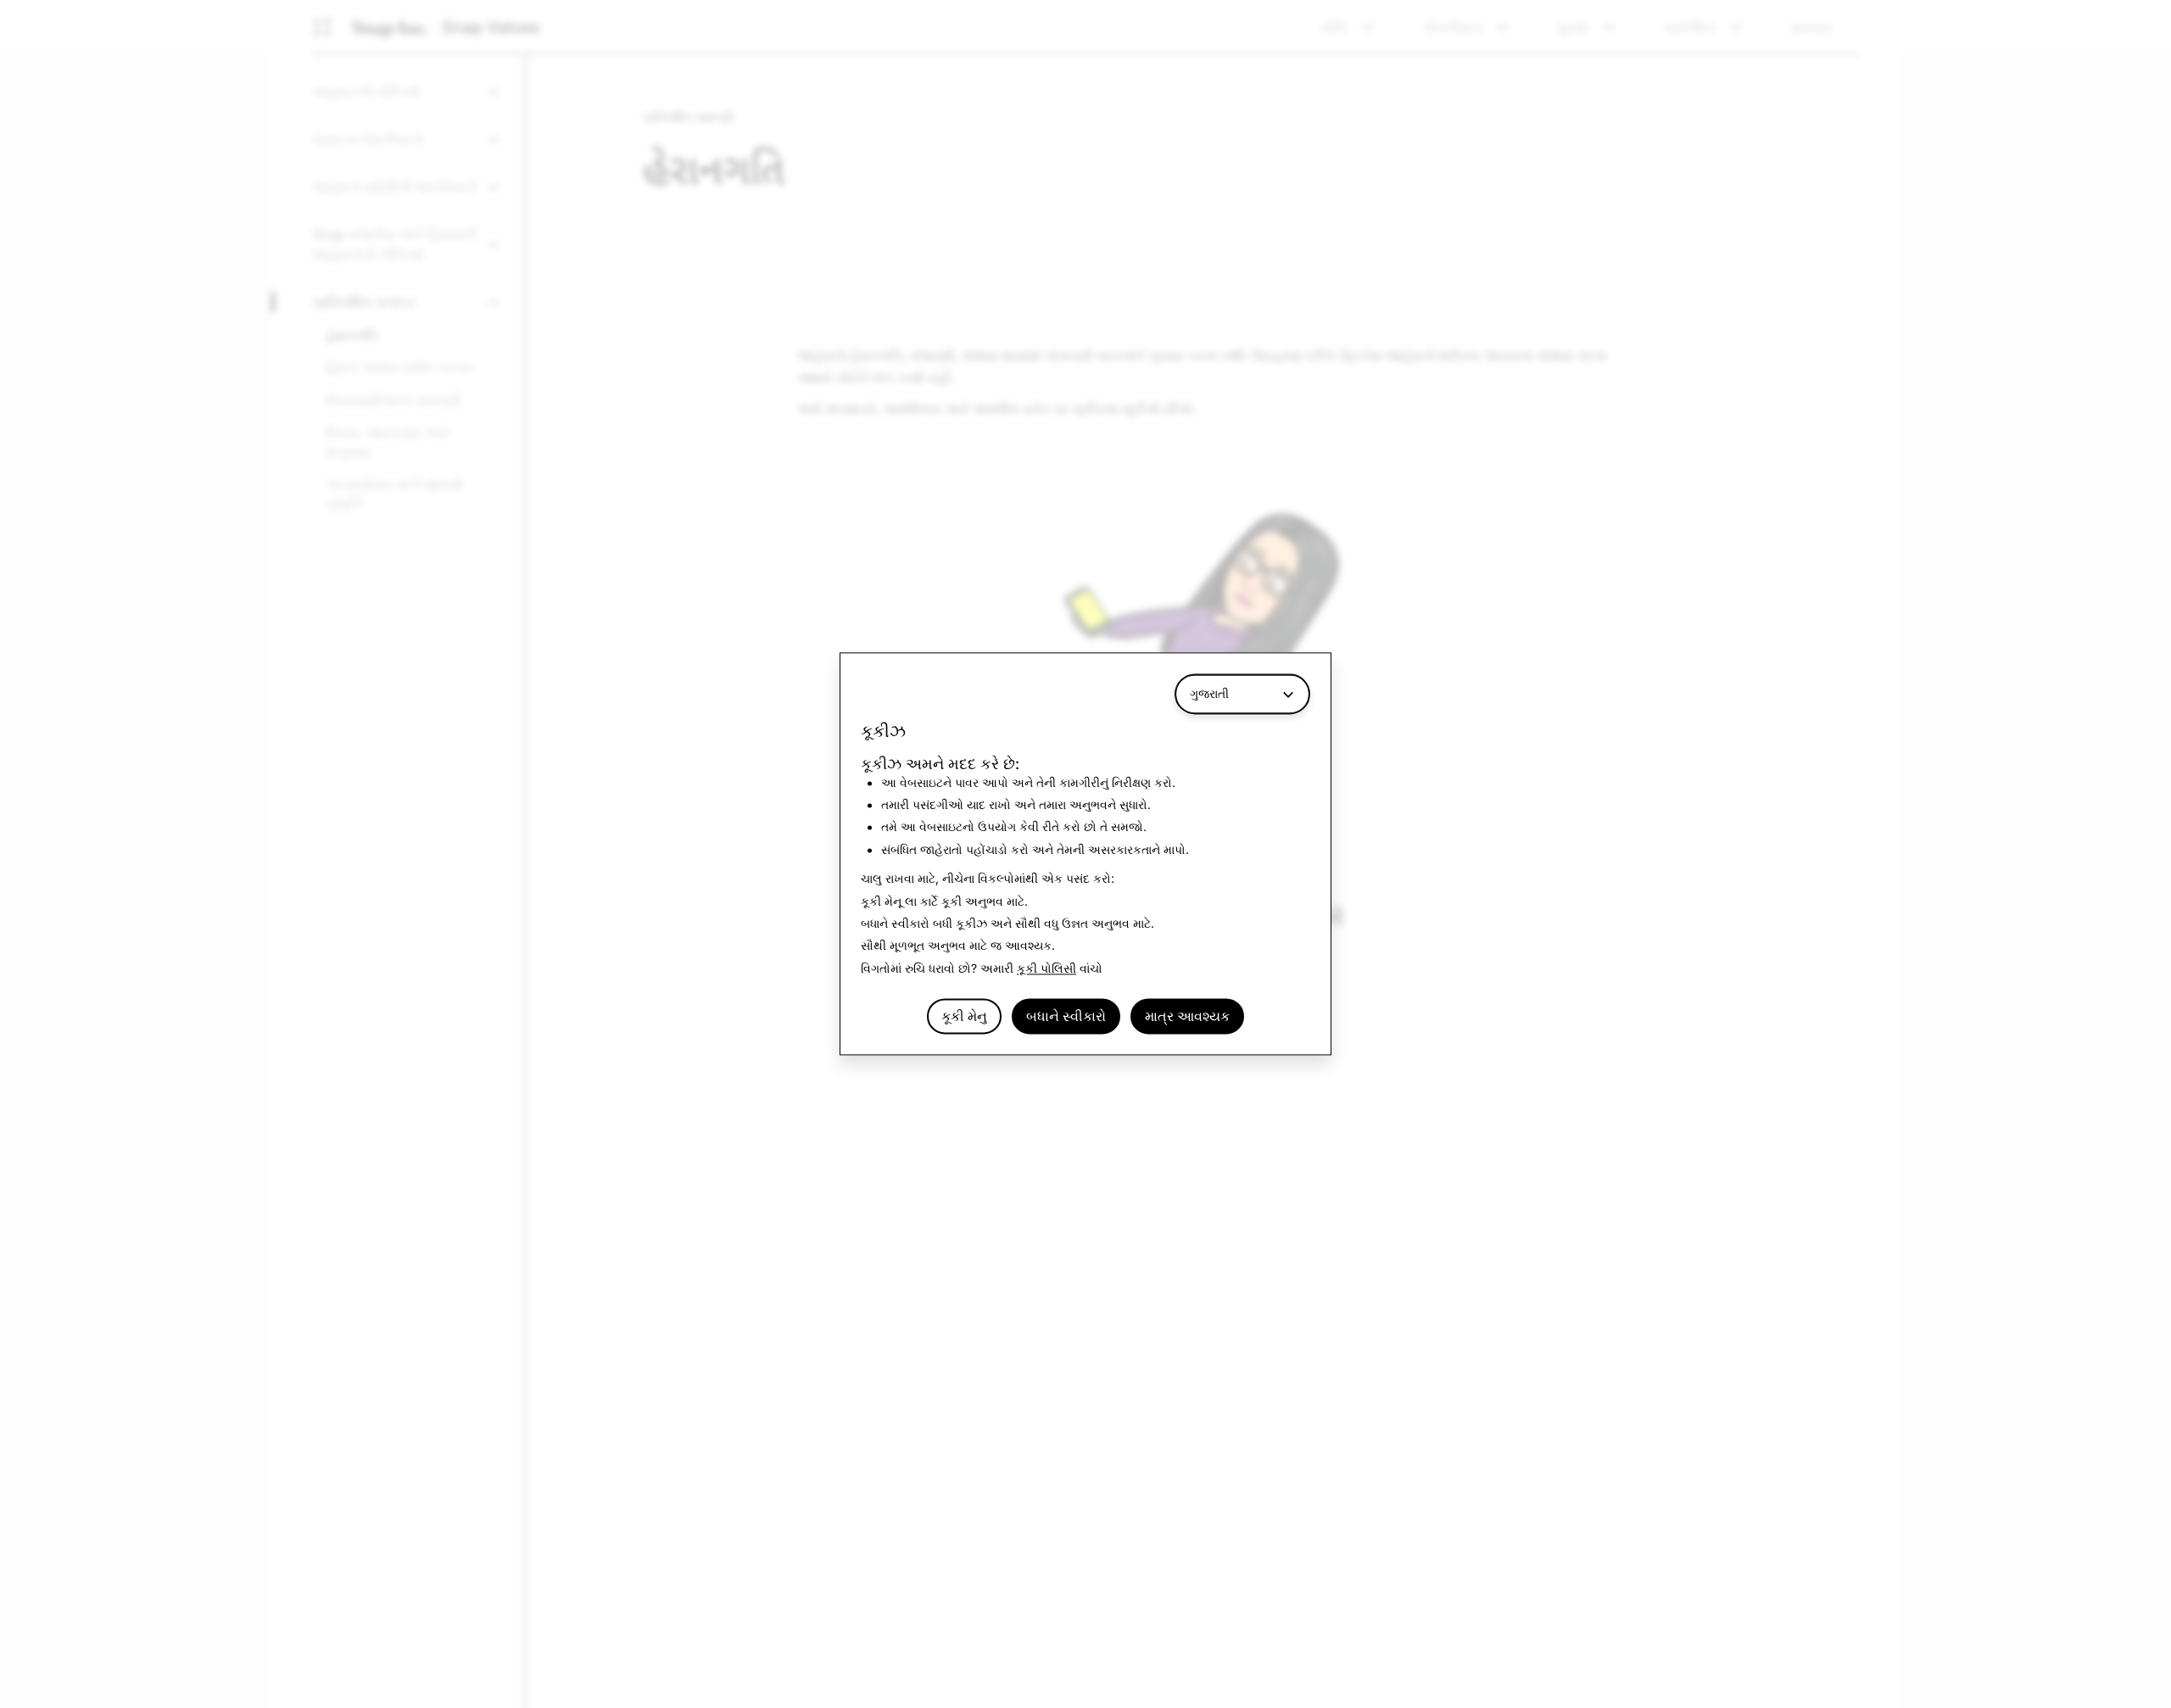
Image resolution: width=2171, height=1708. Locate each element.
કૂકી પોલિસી (1046, 968)
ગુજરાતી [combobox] (1209, 693)
